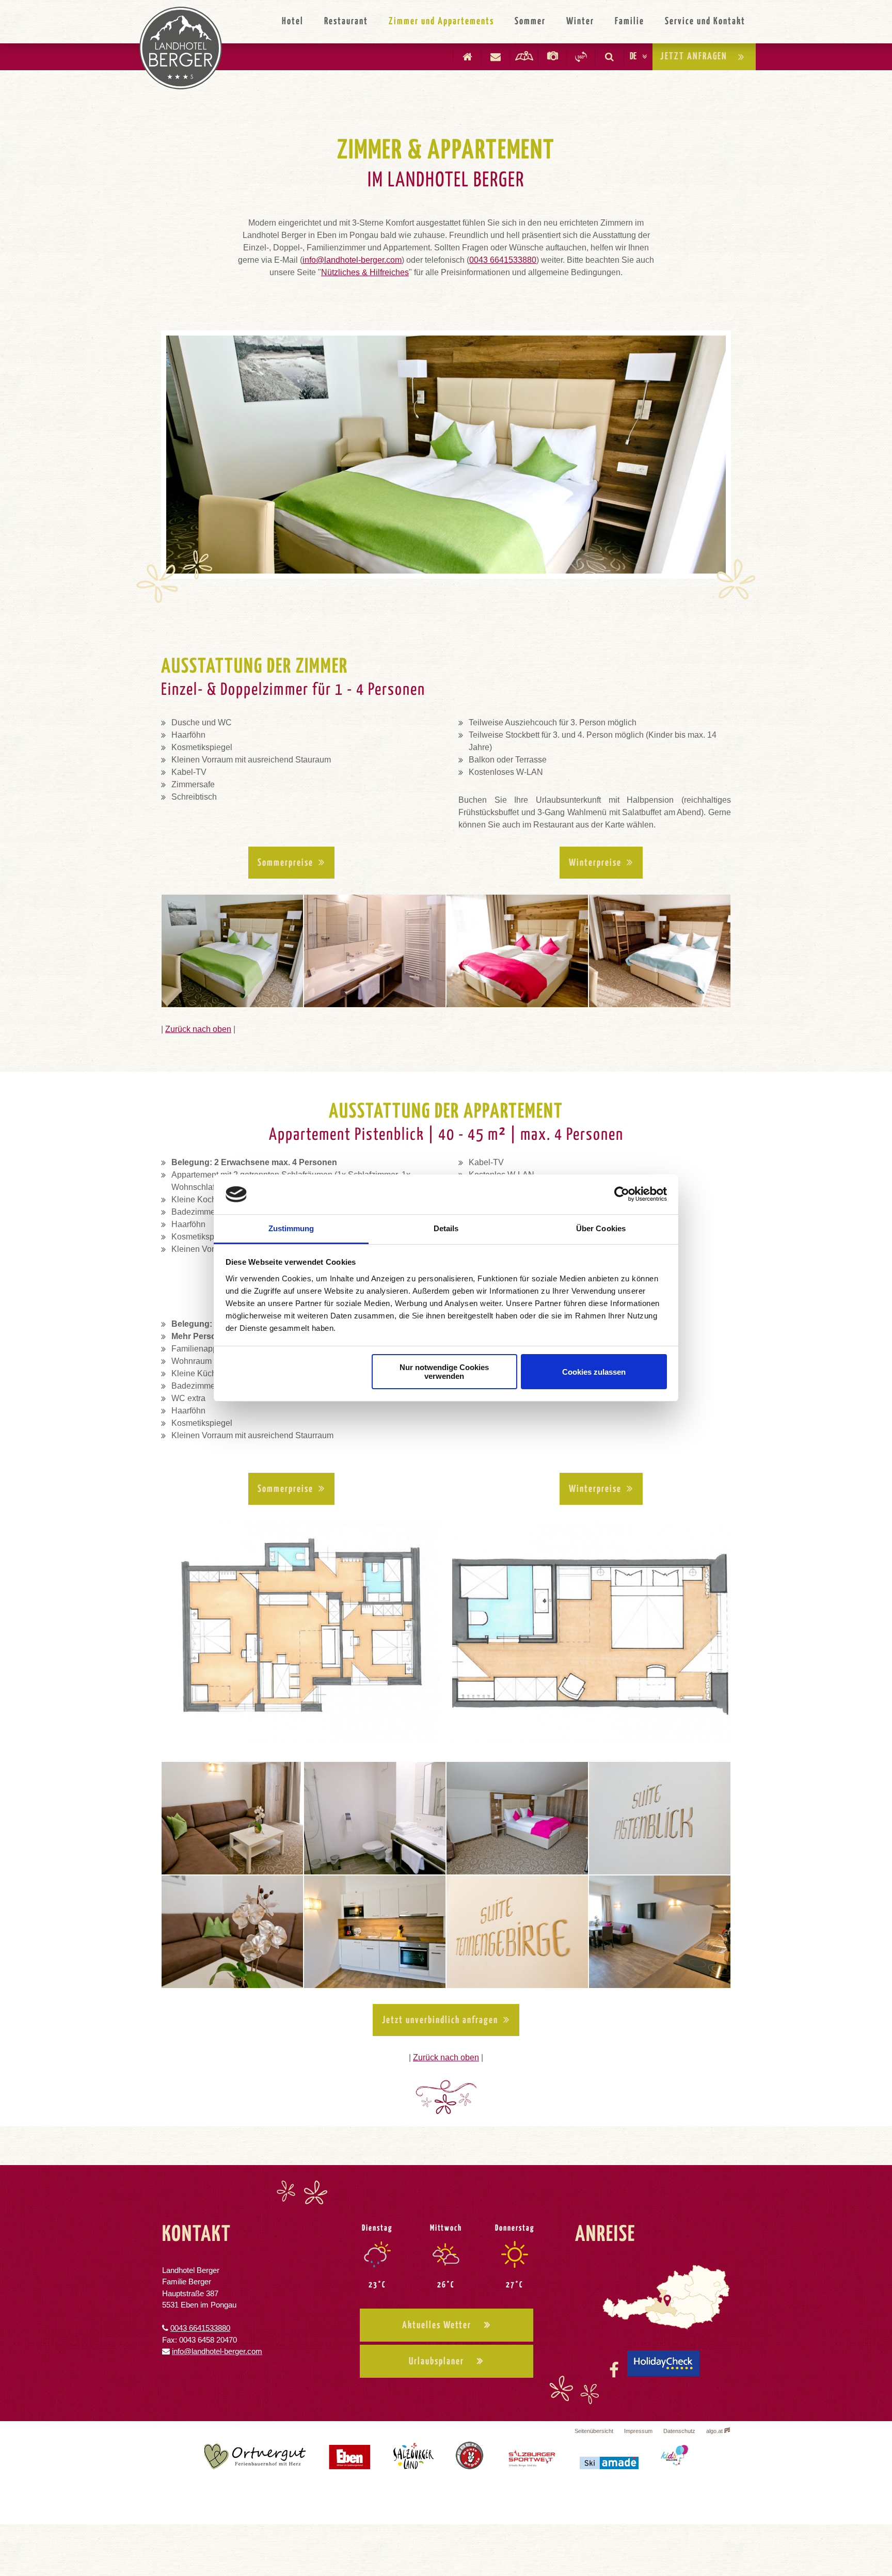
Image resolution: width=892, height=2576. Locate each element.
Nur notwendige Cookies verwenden (444, 1372)
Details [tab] (446, 1228)
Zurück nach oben (198, 1029)
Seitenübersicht (594, 2431)
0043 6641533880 (503, 260)
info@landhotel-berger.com (352, 260)
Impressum (638, 2431)
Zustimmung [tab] (291, 1228)
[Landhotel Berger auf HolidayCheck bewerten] (663, 2370)
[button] (291, 863)
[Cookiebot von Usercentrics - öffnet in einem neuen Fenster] (622, 1195)
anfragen (694, 57)
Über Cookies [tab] (601, 1228)
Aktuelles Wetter (437, 2325)
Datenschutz (679, 2431)
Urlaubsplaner (436, 2362)
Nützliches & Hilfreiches (365, 272)
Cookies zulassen (594, 1372)
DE (633, 57)
